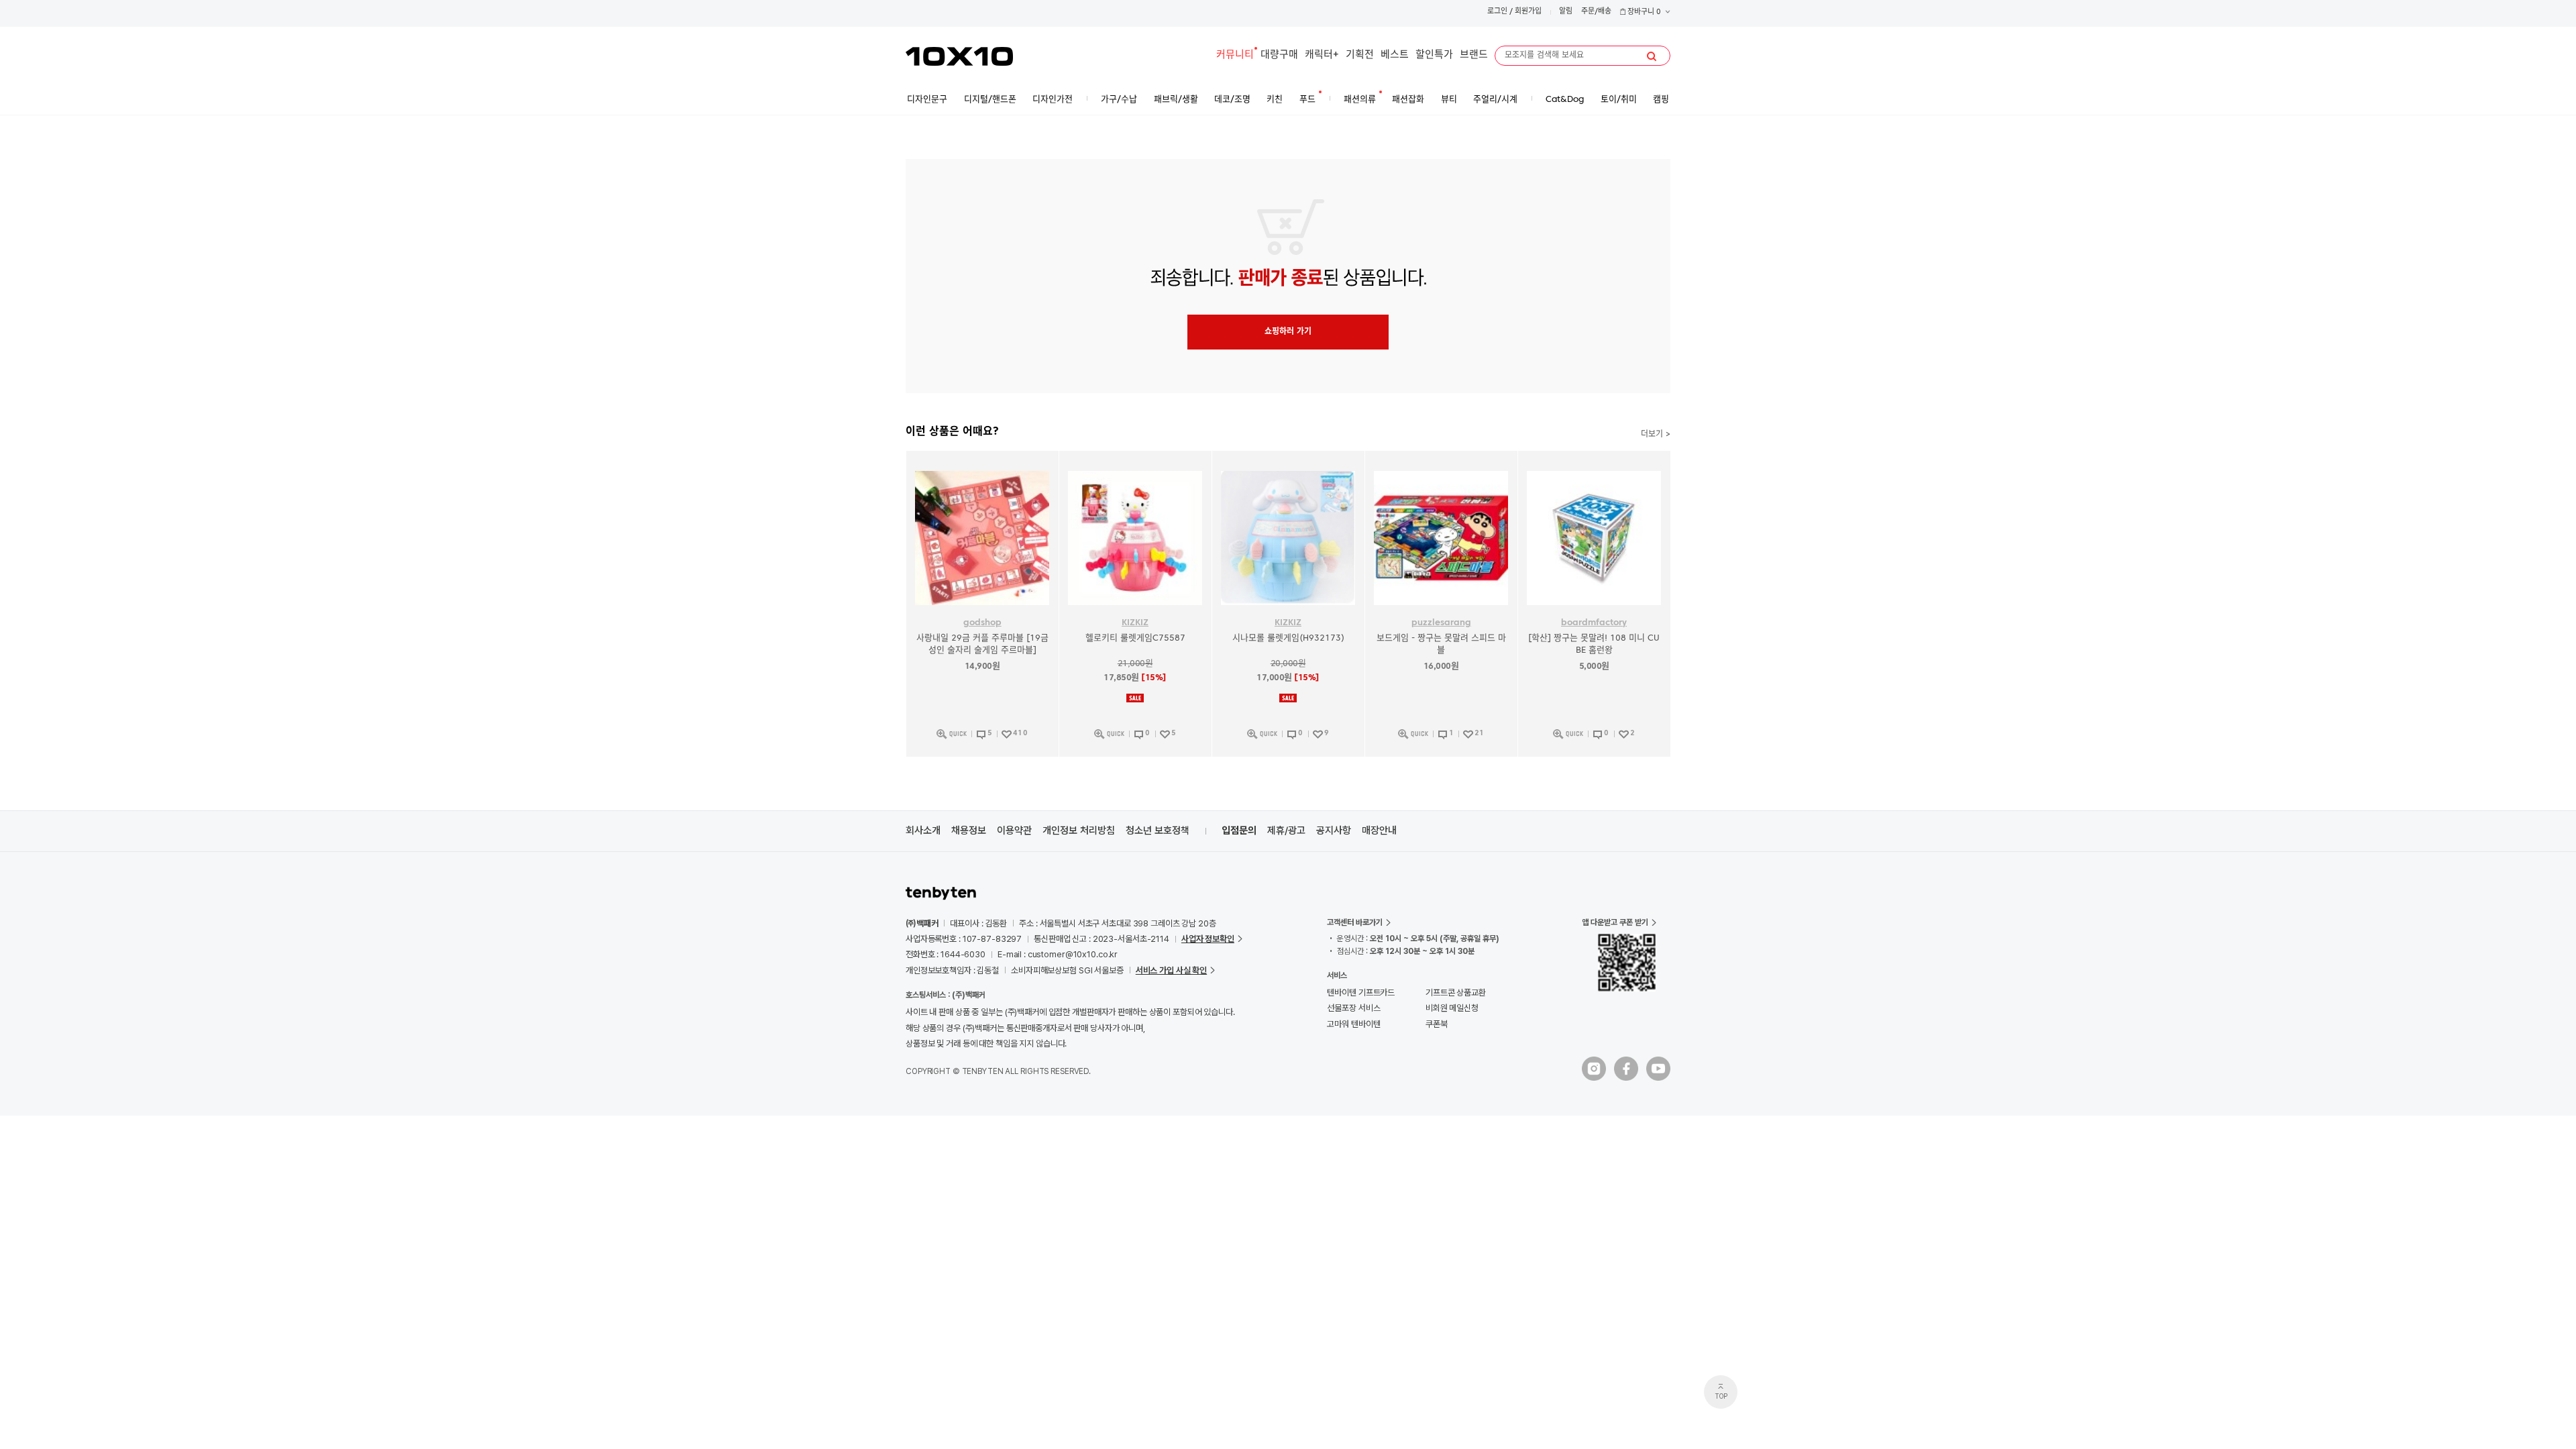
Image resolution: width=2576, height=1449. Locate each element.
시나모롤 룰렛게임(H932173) (1288, 638)
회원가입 (1528, 12)
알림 (1566, 12)
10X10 (959, 56)
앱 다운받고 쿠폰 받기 (1615, 922)
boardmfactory (1594, 623)
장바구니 (1643, 12)
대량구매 (1279, 55)
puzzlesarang (1441, 623)
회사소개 (923, 830)
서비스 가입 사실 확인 (1171, 970)
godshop (982, 623)
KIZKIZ (1135, 623)
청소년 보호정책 (1158, 830)
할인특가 (1434, 55)
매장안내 (1379, 830)
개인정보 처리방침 (1079, 830)
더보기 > (1656, 435)
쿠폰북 (1437, 1024)
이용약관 (1014, 830)
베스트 (1395, 55)
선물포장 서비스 (1353, 1008)
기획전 (1360, 55)
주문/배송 (1596, 12)
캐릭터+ (1322, 55)
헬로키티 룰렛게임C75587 (1135, 638)
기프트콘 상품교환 (1456, 992)
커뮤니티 (1235, 55)
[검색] (1652, 56)
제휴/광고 (1286, 830)
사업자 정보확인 (1208, 939)
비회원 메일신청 (1452, 1008)
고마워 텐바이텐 (1353, 1024)
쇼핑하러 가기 (1288, 332)
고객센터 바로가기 (1355, 922)
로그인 (1497, 12)
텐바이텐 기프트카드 (1361, 992)
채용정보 (969, 830)
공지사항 (1334, 830)
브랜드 (1474, 55)
